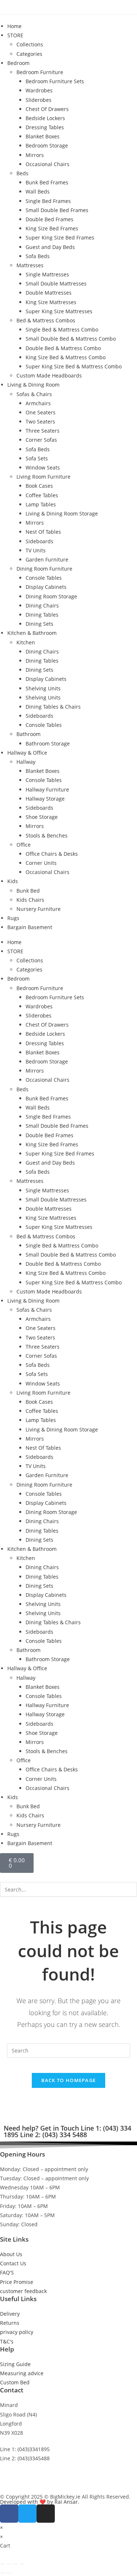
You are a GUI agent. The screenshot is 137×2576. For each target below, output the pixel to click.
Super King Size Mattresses (59, 311)
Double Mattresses (49, 293)
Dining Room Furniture (44, 569)
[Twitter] (27, 2514)
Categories (29, 54)
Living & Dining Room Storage (62, 513)
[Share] (16, 2564)
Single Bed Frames (48, 201)
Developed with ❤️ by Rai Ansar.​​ (40, 2502)
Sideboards (39, 541)
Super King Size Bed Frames (60, 237)
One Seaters (41, 412)
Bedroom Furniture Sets (55, 81)
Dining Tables (42, 615)
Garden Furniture (47, 559)
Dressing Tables (45, 127)
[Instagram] (46, 2514)
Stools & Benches (47, 835)
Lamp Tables (41, 504)
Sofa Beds (38, 256)
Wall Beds (38, 191)
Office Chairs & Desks (52, 854)
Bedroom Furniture (40, 72)
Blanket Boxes (43, 136)
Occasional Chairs (47, 164)
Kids (13, 881)
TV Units (36, 550)
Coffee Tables (42, 495)
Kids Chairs (30, 900)
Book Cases (39, 486)
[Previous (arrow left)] (3, 2573)
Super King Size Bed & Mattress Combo (74, 366)
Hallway (26, 762)
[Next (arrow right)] (9, 2573)
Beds (22, 173)
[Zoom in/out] (3, 2564)
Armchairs (38, 403)
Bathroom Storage (48, 743)
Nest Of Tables (43, 532)
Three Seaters (43, 431)
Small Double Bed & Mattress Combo (71, 339)
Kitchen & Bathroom (32, 633)
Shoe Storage (42, 817)
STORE (15, 35)
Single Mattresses (47, 274)
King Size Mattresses (51, 302)
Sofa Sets (37, 458)
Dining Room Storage (51, 596)
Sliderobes (39, 100)
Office (24, 845)
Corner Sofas (41, 440)
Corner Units (41, 863)
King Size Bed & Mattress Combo (66, 357)
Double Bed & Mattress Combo (63, 348)
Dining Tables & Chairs (53, 707)
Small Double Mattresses (56, 283)
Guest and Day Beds (50, 247)
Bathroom (28, 734)
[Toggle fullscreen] (9, 2564)
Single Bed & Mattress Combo (62, 329)
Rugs (13, 918)
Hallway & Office (27, 753)
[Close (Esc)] (22, 2564)
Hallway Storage (45, 799)
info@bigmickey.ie (22, 2475)
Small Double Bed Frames (57, 210)
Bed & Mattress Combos (46, 320)
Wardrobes (39, 90)
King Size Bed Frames (52, 228)
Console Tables (44, 578)
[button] (68, 1877)
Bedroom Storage (47, 145)
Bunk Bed (28, 891)
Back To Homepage (69, 2080)
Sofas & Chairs (34, 394)
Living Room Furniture (43, 477)
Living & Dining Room (33, 385)
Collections (30, 44)
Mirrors (35, 155)
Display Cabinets (46, 587)
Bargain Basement (30, 927)
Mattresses (30, 265)
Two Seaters (40, 421)
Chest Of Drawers (47, 109)
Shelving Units (43, 688)
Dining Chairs (42, 605)
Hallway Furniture (47, 789)
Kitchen (26, 642)
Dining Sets (39, 624)
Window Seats (43, 467)
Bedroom (18, 63)
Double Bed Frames (50, 219)
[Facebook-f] (9, 2514)
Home (14, 26)
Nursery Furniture (39, 909)
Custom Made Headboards (49, 375)
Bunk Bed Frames (47, 182)
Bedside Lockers (45, 118)
